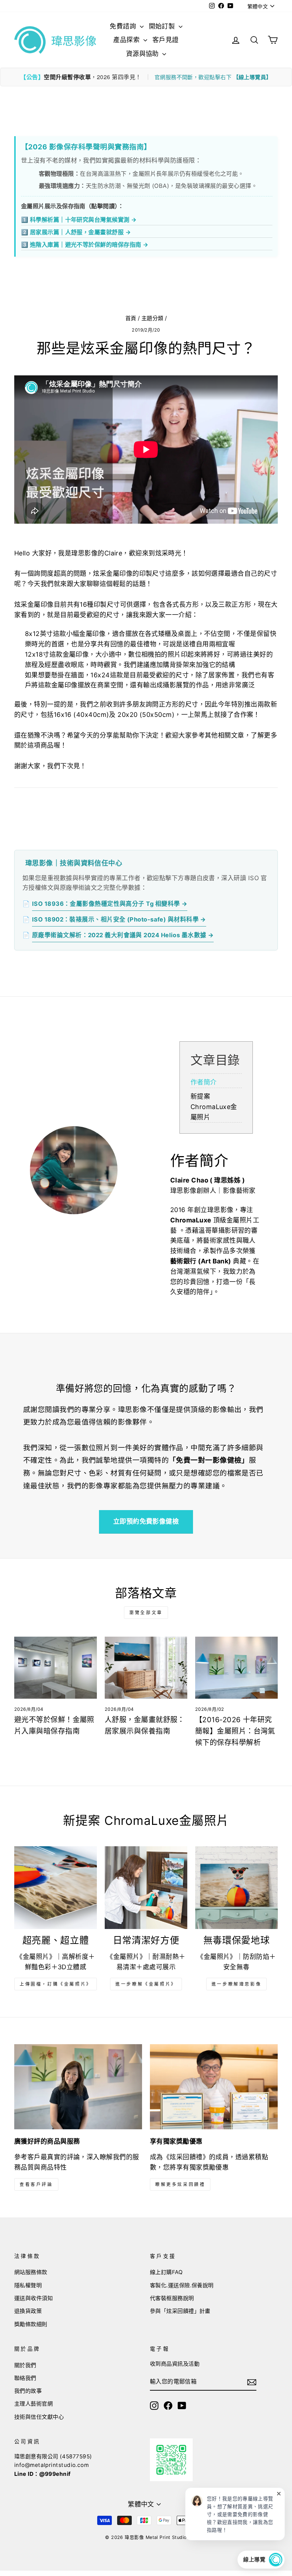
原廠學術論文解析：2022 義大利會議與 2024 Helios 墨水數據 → (123, 935)
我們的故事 (28, 2391)
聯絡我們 (25, 2378)
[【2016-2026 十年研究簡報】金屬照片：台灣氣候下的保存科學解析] (236, 1668)
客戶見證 (166, 40)
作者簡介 (204, 1082)
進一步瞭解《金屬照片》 (146, 1984)
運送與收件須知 (33, 2298)
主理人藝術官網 (33, 2404)
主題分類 (152, 318)
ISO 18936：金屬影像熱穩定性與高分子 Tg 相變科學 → (110, 904)
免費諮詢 (124, 26)
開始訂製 (163, 26)
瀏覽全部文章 (146, 1613)
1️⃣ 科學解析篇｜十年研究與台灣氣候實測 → (79, 220)
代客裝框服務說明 (172, 2298)
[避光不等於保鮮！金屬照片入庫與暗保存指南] (56, 1668)
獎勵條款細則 (31, 2324)
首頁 (131, 318)
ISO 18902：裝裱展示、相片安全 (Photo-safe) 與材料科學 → (119, 919)
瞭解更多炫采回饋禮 (180, 2184)
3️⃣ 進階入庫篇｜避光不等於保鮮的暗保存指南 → (85, 245)
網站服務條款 (31, 2272)
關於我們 (25, 2365)
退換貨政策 (28, 2311)
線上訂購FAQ (166, 2272)
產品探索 (127, 40)
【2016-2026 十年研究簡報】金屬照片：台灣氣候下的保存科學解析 (235, 1731)
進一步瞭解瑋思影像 (236, 1984)
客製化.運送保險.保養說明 (182, 2285)
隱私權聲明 (28, 2285)
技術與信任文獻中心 (39, 2417)
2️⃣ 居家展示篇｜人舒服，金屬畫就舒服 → (76, 232)
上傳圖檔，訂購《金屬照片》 (56, 1984)
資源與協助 (144, 54)
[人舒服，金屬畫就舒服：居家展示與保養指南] (146, 1668)
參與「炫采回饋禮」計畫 (180, 2311)
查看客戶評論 (36, 2184)
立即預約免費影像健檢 (146, 1521)
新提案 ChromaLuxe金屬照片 (214, 1107)
